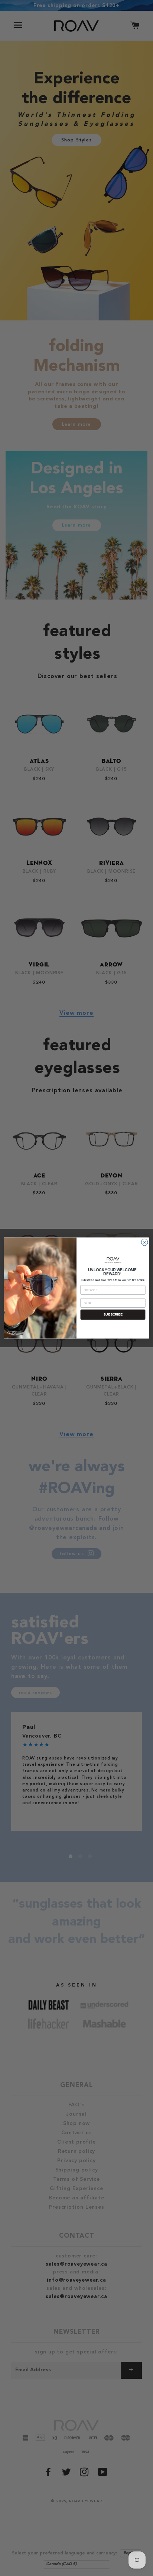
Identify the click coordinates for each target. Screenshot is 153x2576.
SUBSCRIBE (113, 1314)
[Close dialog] (144, 1242)
